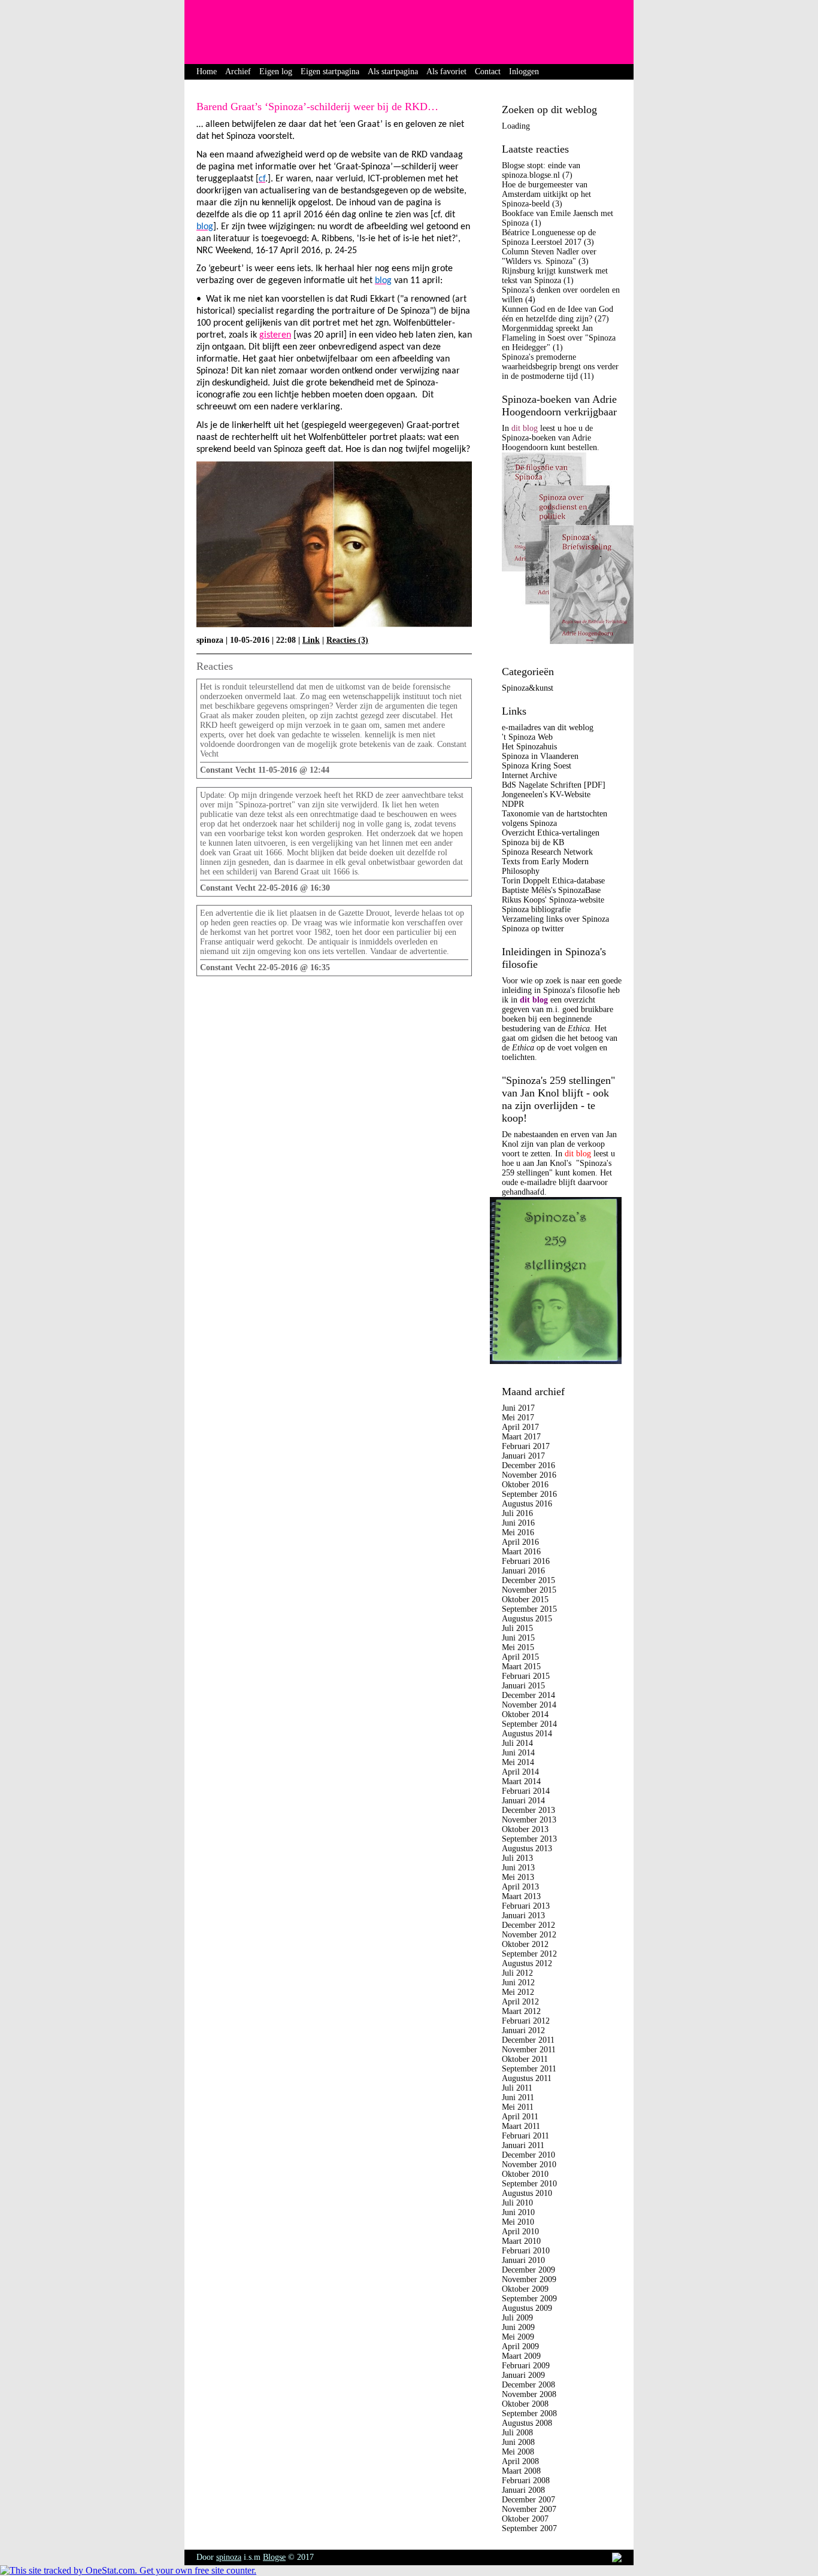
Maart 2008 (521, 2471)
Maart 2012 (521, 2011)
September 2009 (529, 2299)
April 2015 (520, 1657)
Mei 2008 (518, 2452)
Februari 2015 (526, 1676)
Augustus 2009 (527, 2308)
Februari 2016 (526, 1561)
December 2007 (528, 2500)
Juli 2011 (517, 2088)
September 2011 (529, 2069)
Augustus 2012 (527, 1963)
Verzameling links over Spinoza (555, 919)
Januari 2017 (523, 1456)
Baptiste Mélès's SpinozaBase (551, 890)
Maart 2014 (521, 1781)
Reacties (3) (347, 640)
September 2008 (529, 2414)
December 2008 (528, 2385)
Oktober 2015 (525, 1600)
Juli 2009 (517, 2318)
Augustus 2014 (527, 1734)
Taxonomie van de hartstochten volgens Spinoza (555, 818)
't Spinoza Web (527, 737)
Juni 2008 (518, 2442)
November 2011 (529, 2050)
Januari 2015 (523, 1686)
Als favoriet (446, 72)
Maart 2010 (521, 2241)
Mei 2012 (518, 1992)
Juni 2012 (518, 1983)
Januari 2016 (523, 1571)
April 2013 (520, 1887)
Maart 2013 (521, 1896)
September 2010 (529, 2184)
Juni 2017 (518, 1408)
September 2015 (529, 1609)
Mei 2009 (518, 2337)
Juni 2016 (518, 1523)
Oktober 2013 (525, 1829)
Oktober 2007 (525, 2519)
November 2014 (529, 1705)
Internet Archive (529, 775)
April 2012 (520, 2002)
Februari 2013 (526, 1906)
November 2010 (529, 2165)
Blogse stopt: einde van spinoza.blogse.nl (541, 170)
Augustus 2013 (527, 1849)
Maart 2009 (521, 2356)
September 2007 (529, 2528)
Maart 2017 (521, 1437)
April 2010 (520, 2232)
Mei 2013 (518, 1877)
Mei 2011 (518, 2107)
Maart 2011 (521, 2126)
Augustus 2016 (527, 1504)
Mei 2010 (518, 2222)
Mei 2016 (518, 1532)
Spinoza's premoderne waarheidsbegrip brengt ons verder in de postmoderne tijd (560, 367)
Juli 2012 (517, 1973)
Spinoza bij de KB (533, 842)
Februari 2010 (526, 2251)
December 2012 (528, 1925)
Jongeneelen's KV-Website (546, 795)
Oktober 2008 (525, 2404)
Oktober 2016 (525, 1485)
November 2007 (529, 2509)
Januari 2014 (523, 1801)
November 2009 (529, 2279)
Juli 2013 (517, 1858)
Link (311, 640)
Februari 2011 (525, 2136)
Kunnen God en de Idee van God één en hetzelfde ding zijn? (558, 314)
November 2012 (529, 1935)
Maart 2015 (521, 1667)
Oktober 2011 (525, 2059)
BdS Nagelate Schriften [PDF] (554, 785)
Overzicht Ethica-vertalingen (551, 833)
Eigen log (276, 72)
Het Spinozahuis (529, 747)
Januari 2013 (523, 1916)
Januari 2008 (523, 2490)
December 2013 (528, 1810)
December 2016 (528, 1465)
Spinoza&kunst (528, 688)
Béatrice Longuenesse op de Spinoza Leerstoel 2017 (549, 237)
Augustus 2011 (527, 2078)
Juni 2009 (518, 2327)
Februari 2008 (526, 2481)
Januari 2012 (523, 2030)
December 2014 (528, 1695)
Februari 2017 (526, 1446)
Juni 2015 (518, 1638)
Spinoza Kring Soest (537, 766)
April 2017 (520, 1427)
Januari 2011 (523, 2145)
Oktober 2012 (525, 1944)
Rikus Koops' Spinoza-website (553, 900)
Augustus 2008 (527, 2423)
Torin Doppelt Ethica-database (553, 881)
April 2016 (520, 1542)
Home (207, 72)
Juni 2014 (518, 1753)
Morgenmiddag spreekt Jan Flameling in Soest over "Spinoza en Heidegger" (559, 338)
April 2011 (520, 2117)
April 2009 (520, 2346)
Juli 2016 (517, 1513)
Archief (238, 72)
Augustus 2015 (527, 1619)
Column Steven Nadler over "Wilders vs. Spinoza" (549, 256)
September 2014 (529, 1724)
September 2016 (529, 1494)
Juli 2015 (517, 1628)
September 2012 (529, 1954)
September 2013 (529, 1839)
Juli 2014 (517, 1743)
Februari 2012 (526, 2021)
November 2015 (529, 1590)
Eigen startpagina (330, 72)
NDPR (513, 804)
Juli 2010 (517, 2203)
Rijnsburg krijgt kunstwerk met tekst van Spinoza (555, 276)
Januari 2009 (523, 2375)
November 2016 (529, 1475)
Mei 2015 (518, 1647)
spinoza (229, 2557)
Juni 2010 (518, 2212)
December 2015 (528, 1580)
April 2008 (520, 2461)
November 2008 (529, 2394)
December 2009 (528, 2270)
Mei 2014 (518, 1762)
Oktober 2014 (525, 1714)
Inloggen (524, 72)
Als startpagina (393, 72)
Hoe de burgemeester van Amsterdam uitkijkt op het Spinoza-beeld (546, 194)
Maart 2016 (521, 1552)
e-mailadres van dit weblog (548, 727)
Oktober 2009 (525, 2289)
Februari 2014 (526, 1791)
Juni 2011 (518, 2097)
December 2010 (528, 2155)
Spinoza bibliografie (536, 909)
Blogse (274, 2557)
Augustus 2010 (527, 2193)
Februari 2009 (526, 2366)
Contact (488, 72)
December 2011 (528, 2040)
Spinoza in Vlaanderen (540, 756)
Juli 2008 (517, 2433)
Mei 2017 (518, 1418)
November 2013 (529, 1820)
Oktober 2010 (525, 2174)
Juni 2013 (518, 1868)
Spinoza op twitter (533, 929)
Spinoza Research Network (547, 852)
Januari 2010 (523, 2260)
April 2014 (520, 1772)
